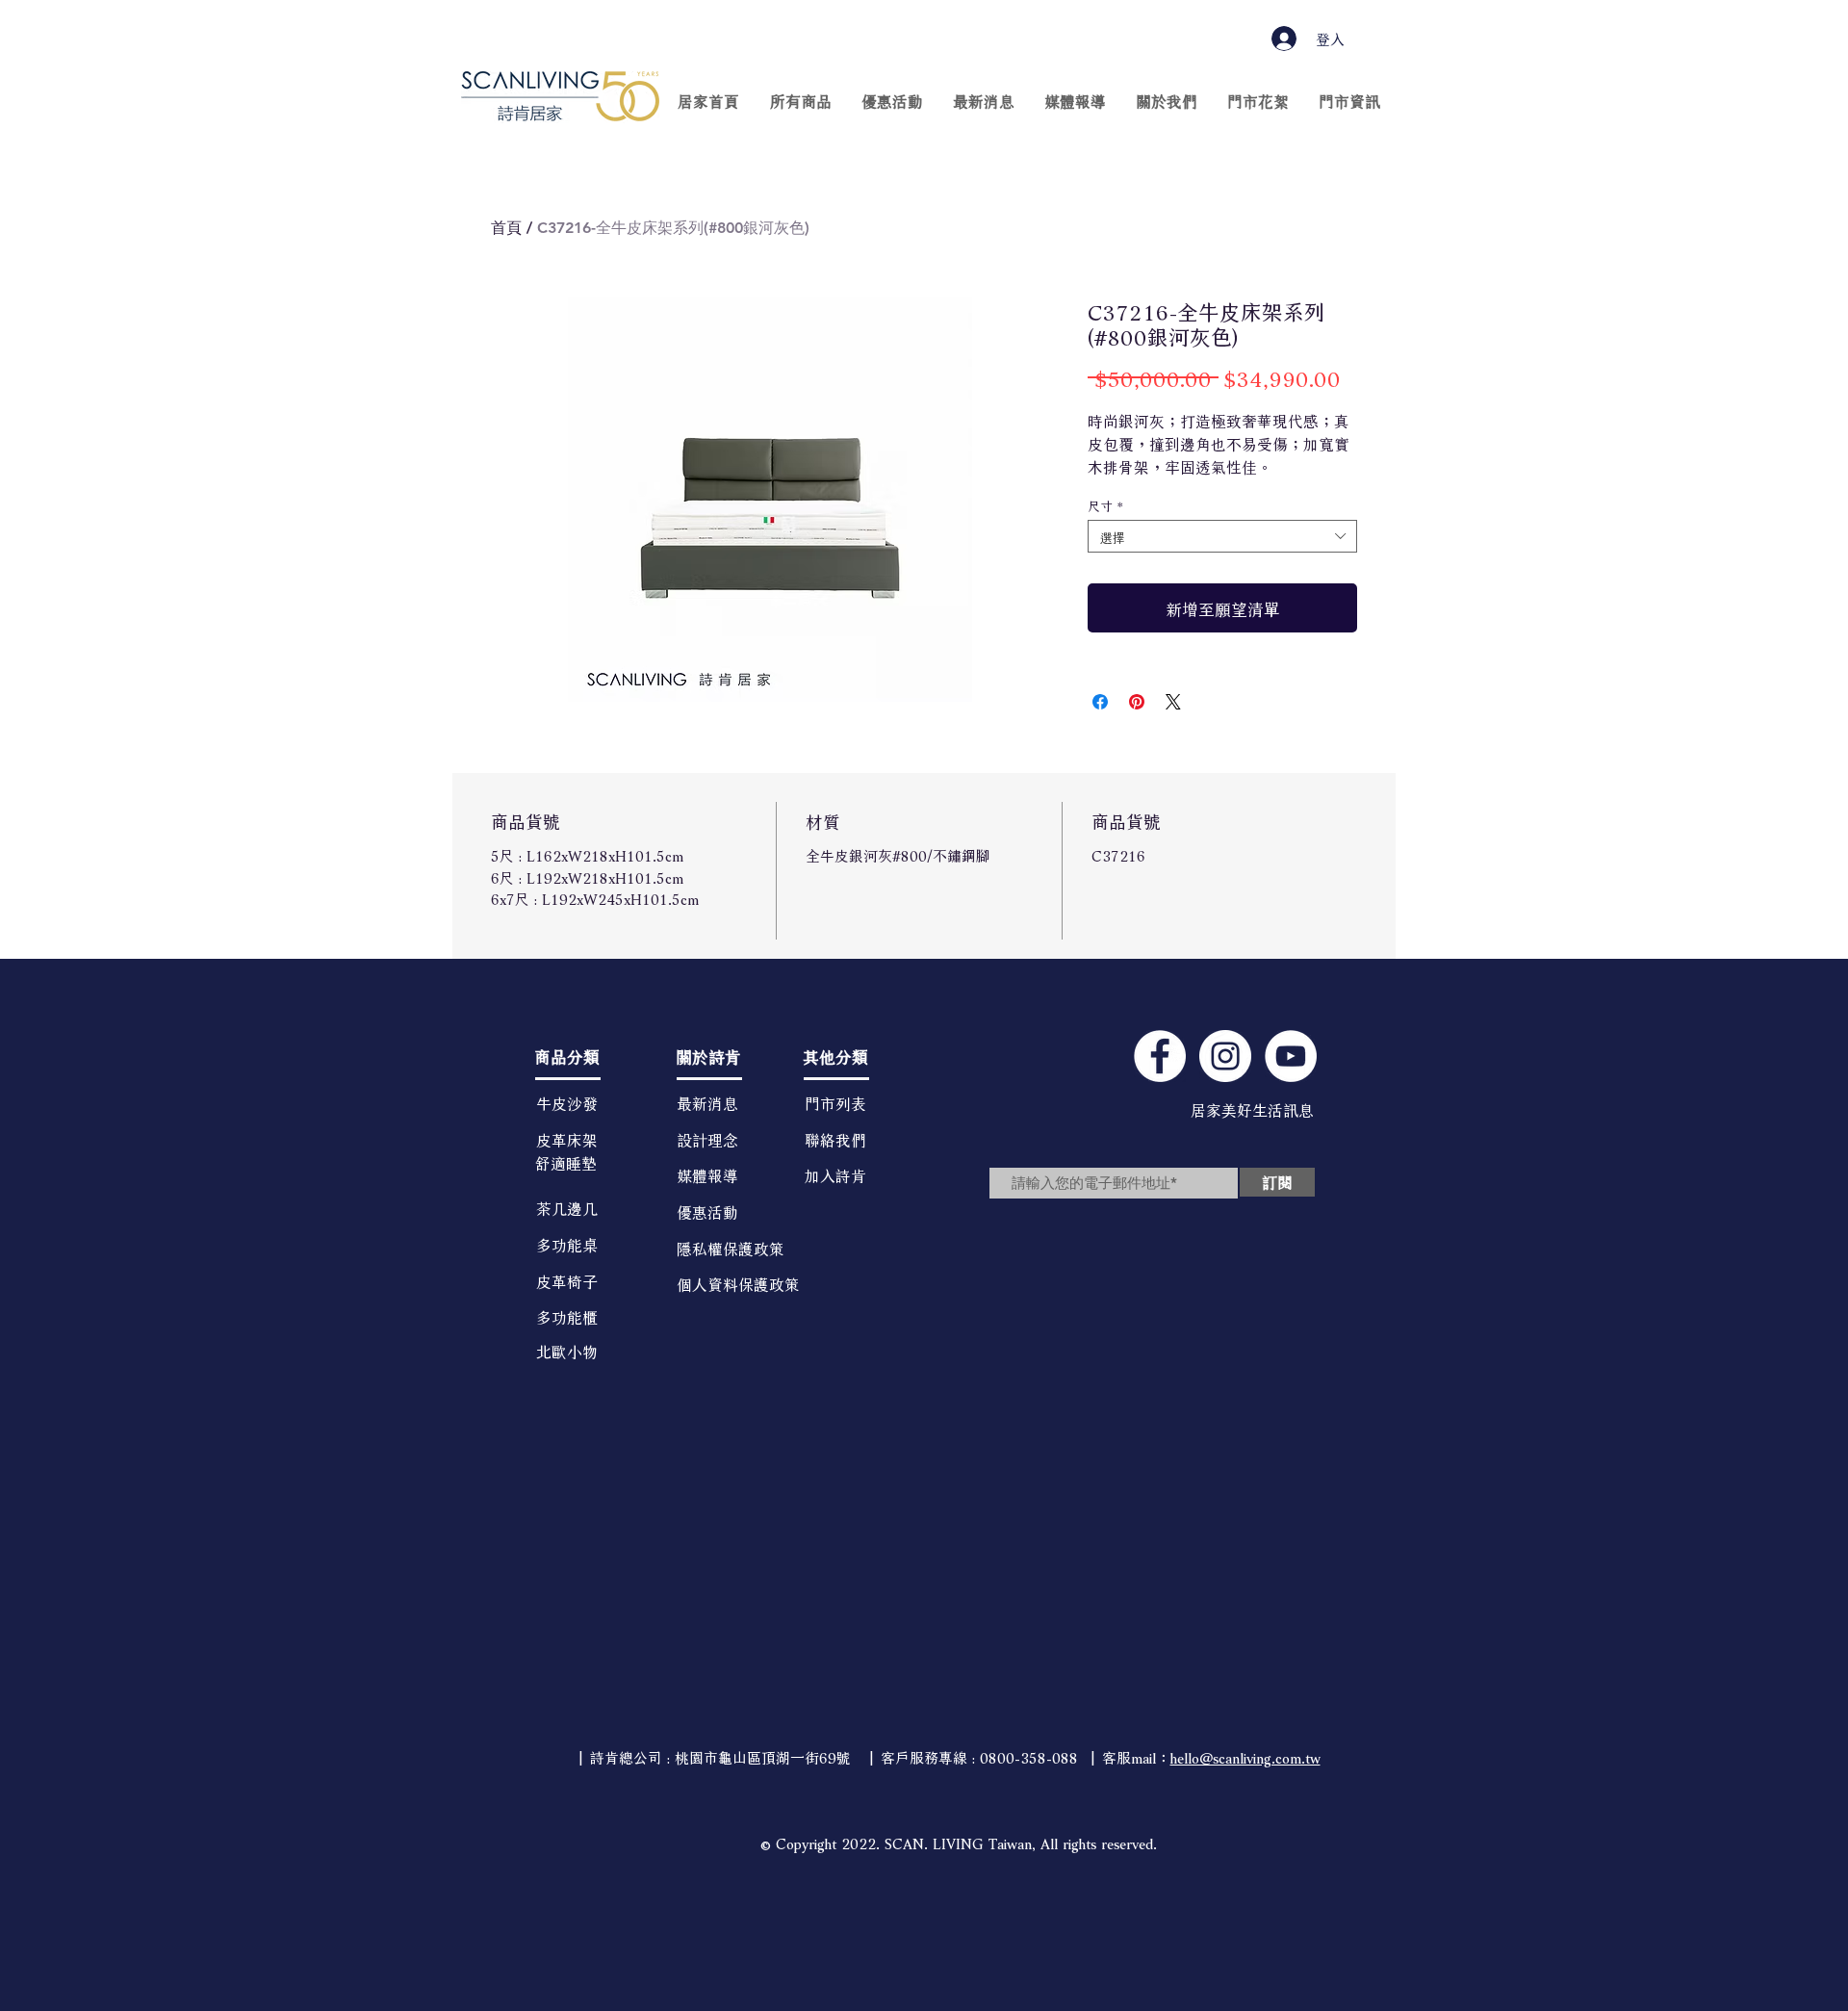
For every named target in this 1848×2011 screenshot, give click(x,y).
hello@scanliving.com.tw (1245, 1756)
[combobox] (1222, 536)
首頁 (506, 228)
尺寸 (1106, 504)
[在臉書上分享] (1100, 702)
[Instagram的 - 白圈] (1225, 1056)
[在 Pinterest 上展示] (1137, 702)
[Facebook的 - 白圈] (1160, 1056)
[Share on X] (1173, 702)
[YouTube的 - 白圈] (1291, 1056)
